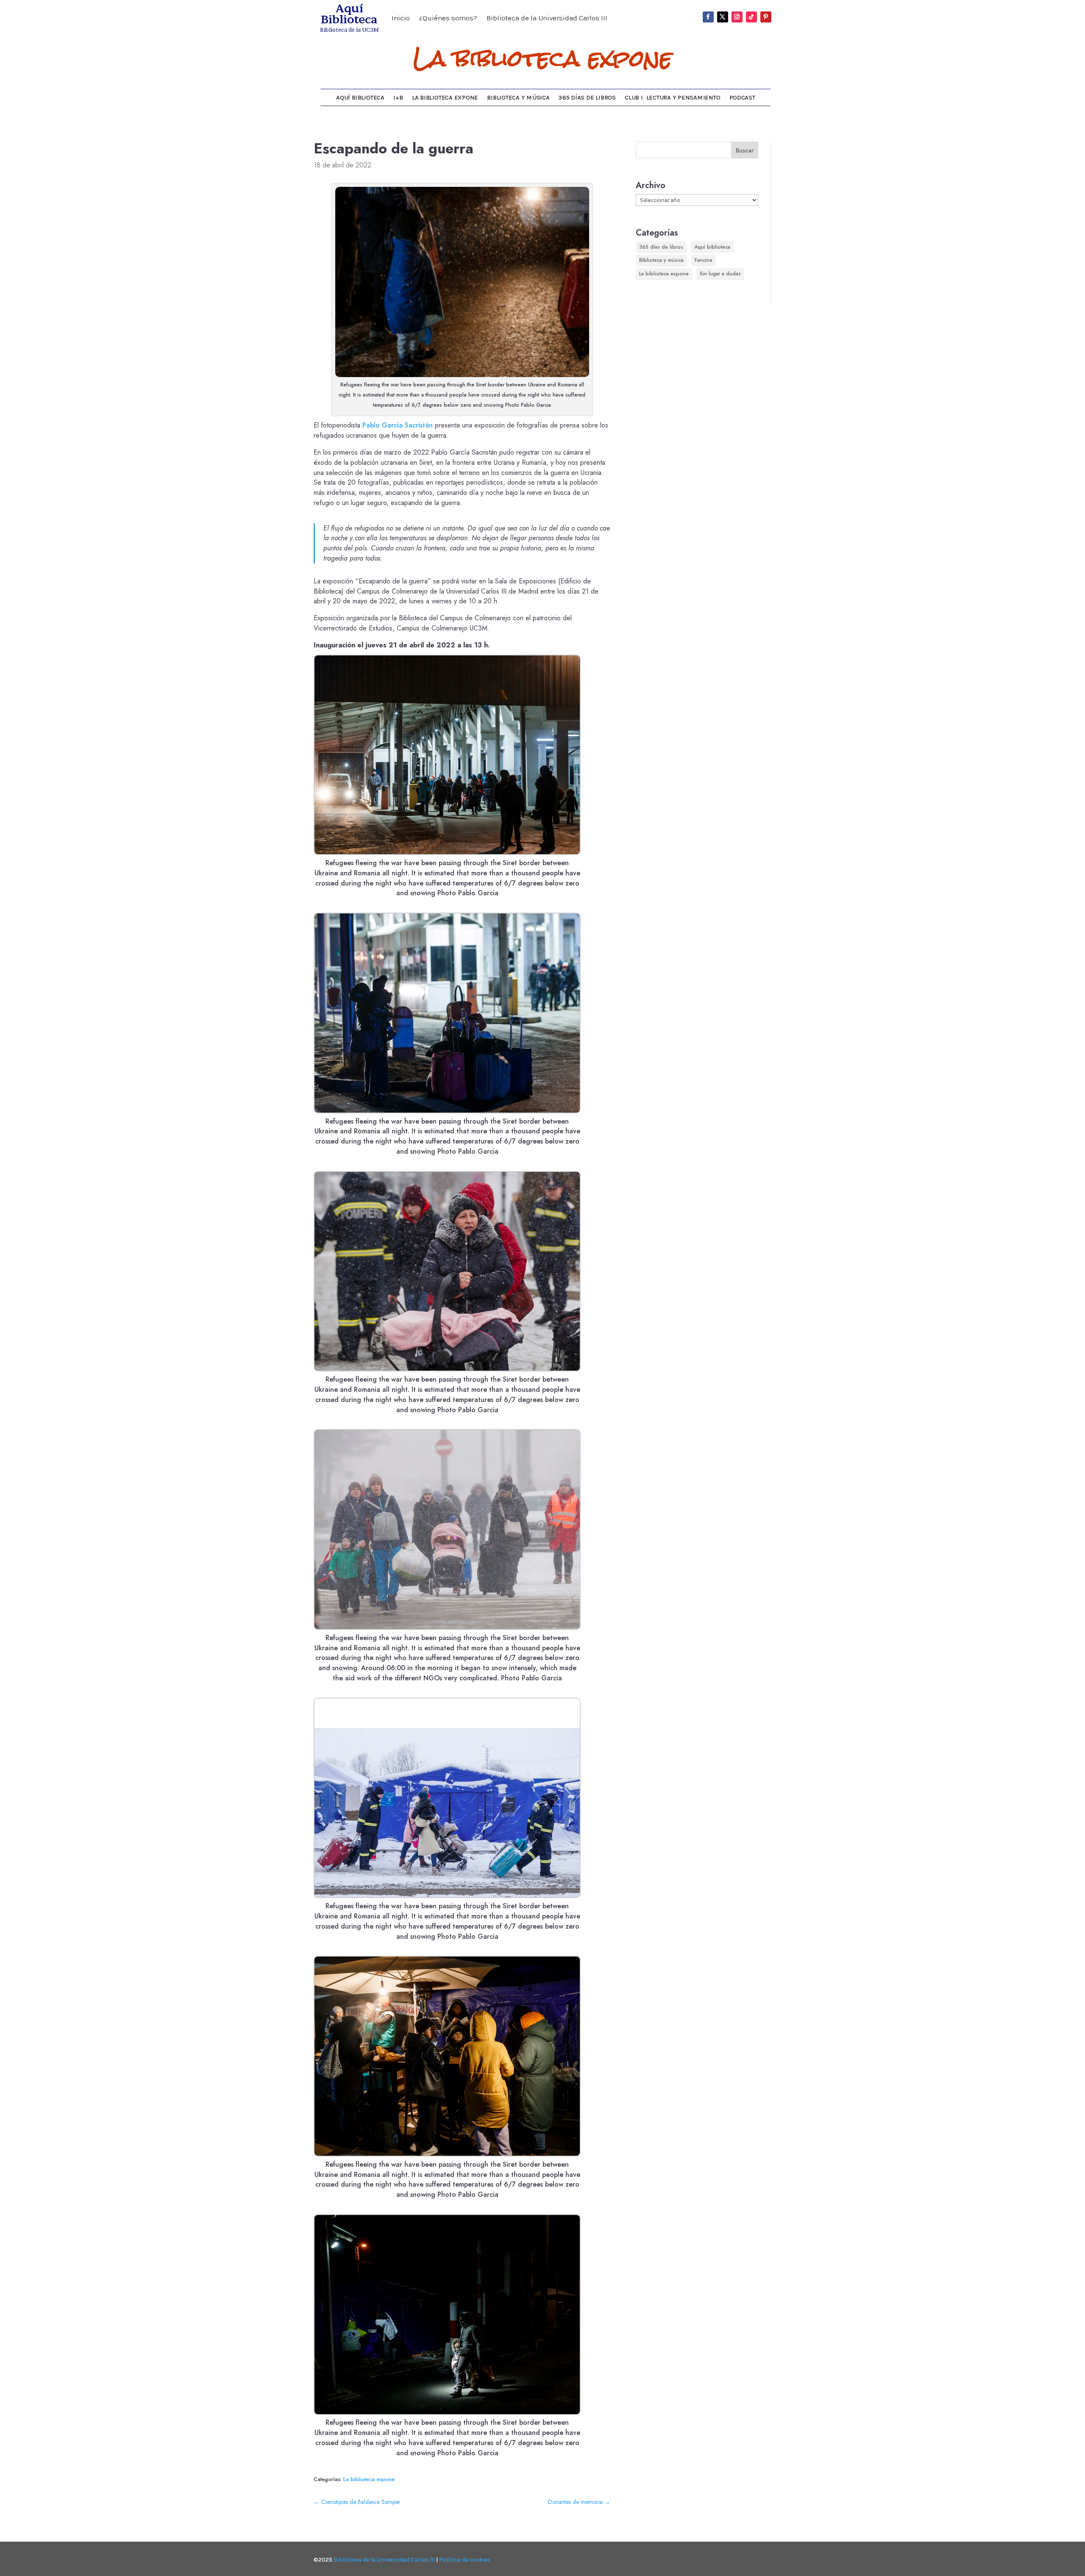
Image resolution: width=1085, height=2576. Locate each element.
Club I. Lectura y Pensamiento (672, 98)
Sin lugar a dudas (720, 274)
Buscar (745, 150)
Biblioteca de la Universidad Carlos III (547, 18)
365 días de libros (587, 98)
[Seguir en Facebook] (708, 17)
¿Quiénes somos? (448, 18)
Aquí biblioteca (712, 247)
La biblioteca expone (543, 58)
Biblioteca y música (518, 98)
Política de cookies (465, 2560)
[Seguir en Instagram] (737, 17)
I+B (398, 98)
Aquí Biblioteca (360, 98)
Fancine (704, 260)
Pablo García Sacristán (398, 425)
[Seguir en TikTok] (751, 17)
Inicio (401, 18)
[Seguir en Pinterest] (766, 17)
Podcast (742, 98)
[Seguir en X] (723, 17)
